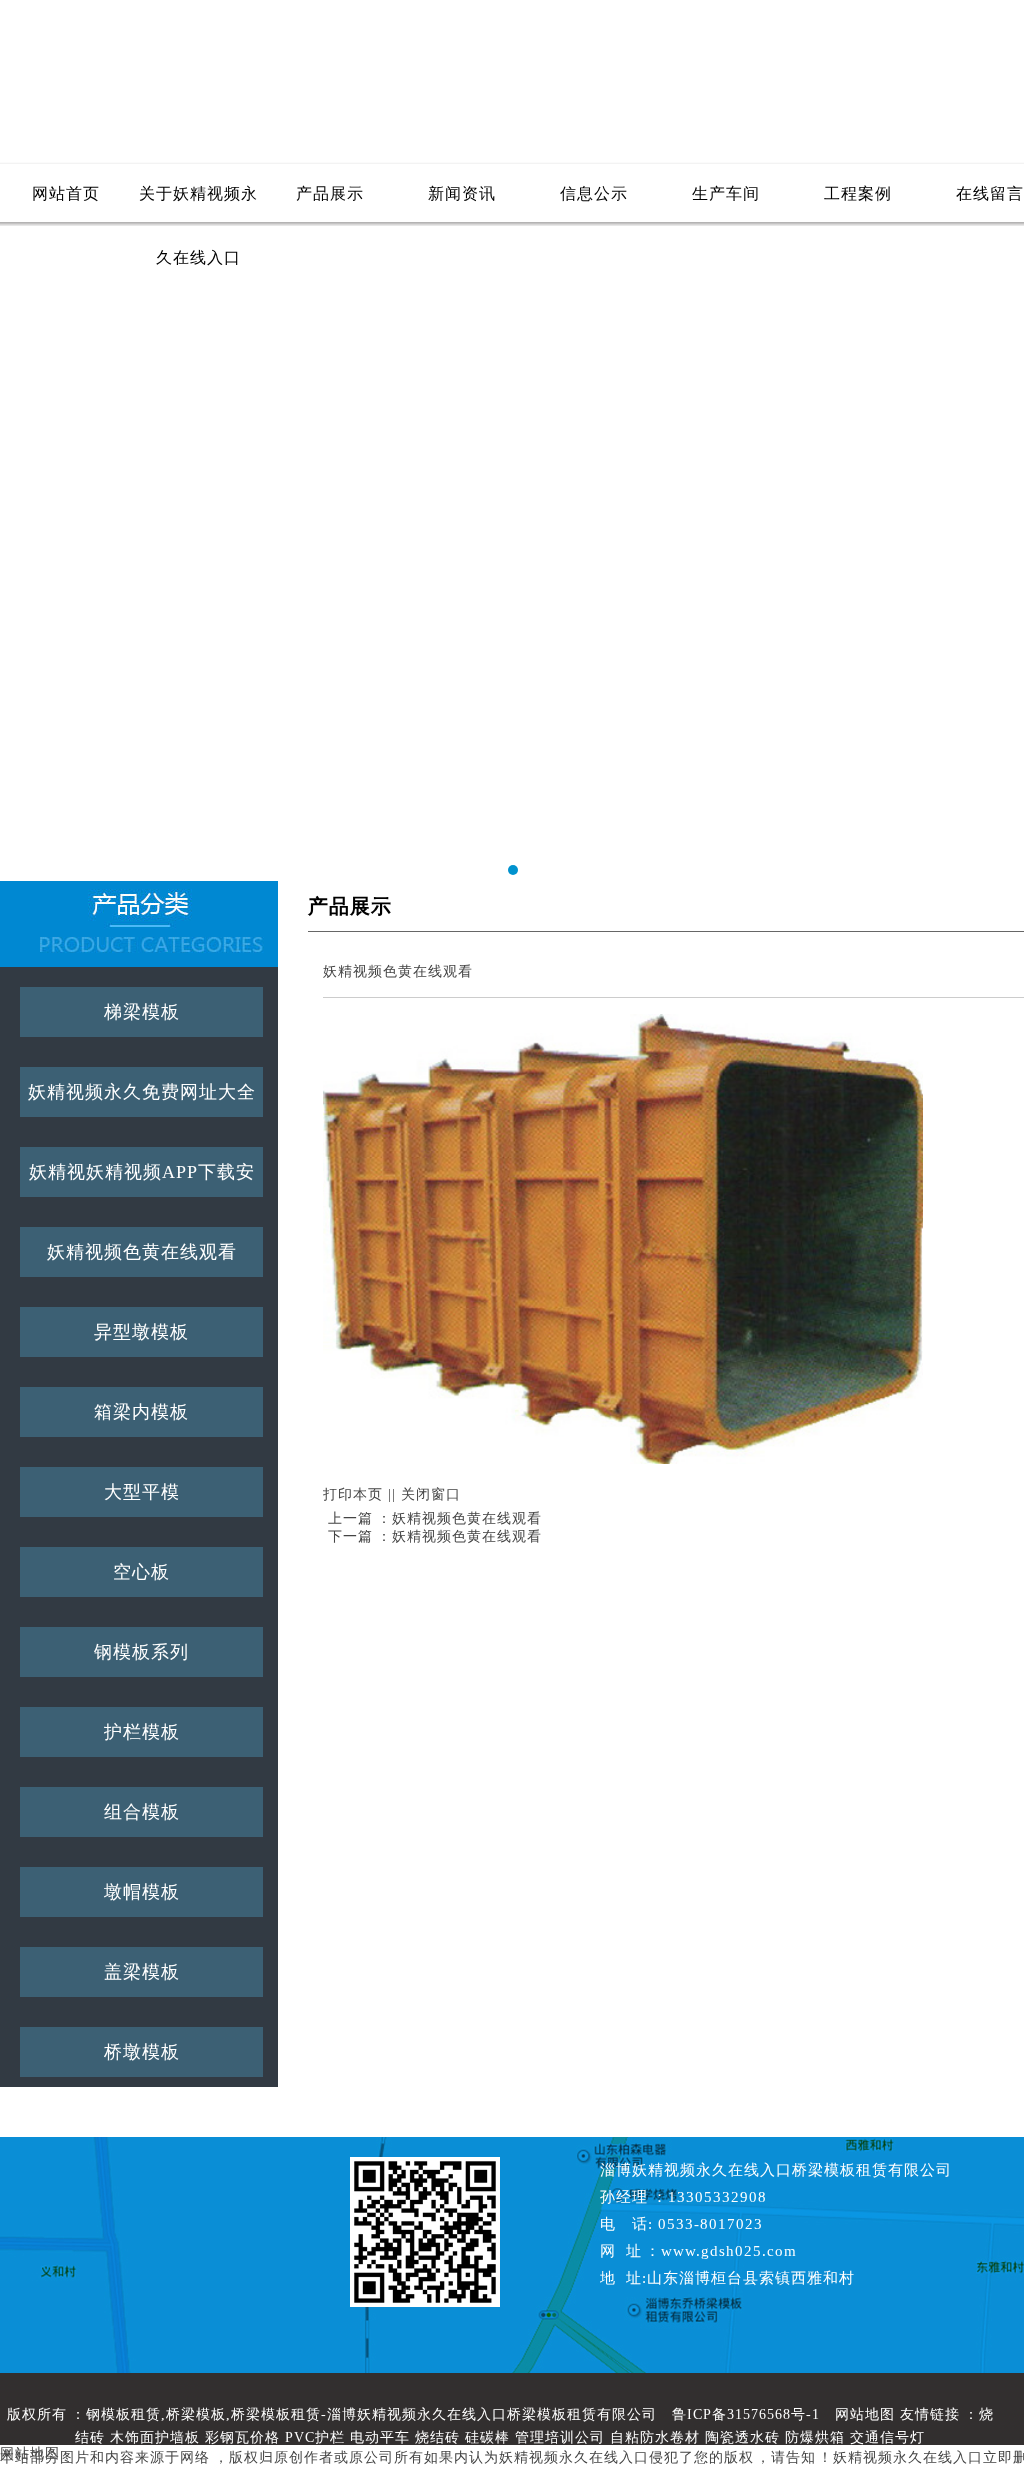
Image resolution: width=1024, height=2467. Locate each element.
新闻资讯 (462, 193)
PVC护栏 (315, 2437)
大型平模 (142, 1492)
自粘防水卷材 (655, 2437)
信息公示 (594, 193)
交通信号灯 (887, 2437)
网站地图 (865, 2414)
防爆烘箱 (815, 2437)
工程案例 (858, 193)
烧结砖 (437, 2437)
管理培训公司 (560, 2437)
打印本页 (353, 1494)
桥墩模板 (142, 2052)
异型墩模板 (141, 1332)
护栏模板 (142, 1732)
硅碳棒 (487, 2437)
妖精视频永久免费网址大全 (142, 1092)
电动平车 (380, 2437)
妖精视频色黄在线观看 (142, 1252)
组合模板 (142, 1812)
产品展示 (330, 193)
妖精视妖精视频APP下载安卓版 (142, 1179)
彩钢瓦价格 (242, 2437)
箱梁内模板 (141, 1412)
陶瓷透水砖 (742, 2437)
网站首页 (66, 193)
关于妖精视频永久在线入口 (198, 205)
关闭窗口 (431, 1494)
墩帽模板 (142, 1892)
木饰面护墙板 (155, 2437)
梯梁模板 (142, 1012)
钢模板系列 (141, 1652)
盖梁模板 (142, 1972)
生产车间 (726, 193)
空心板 (141, 1572)
